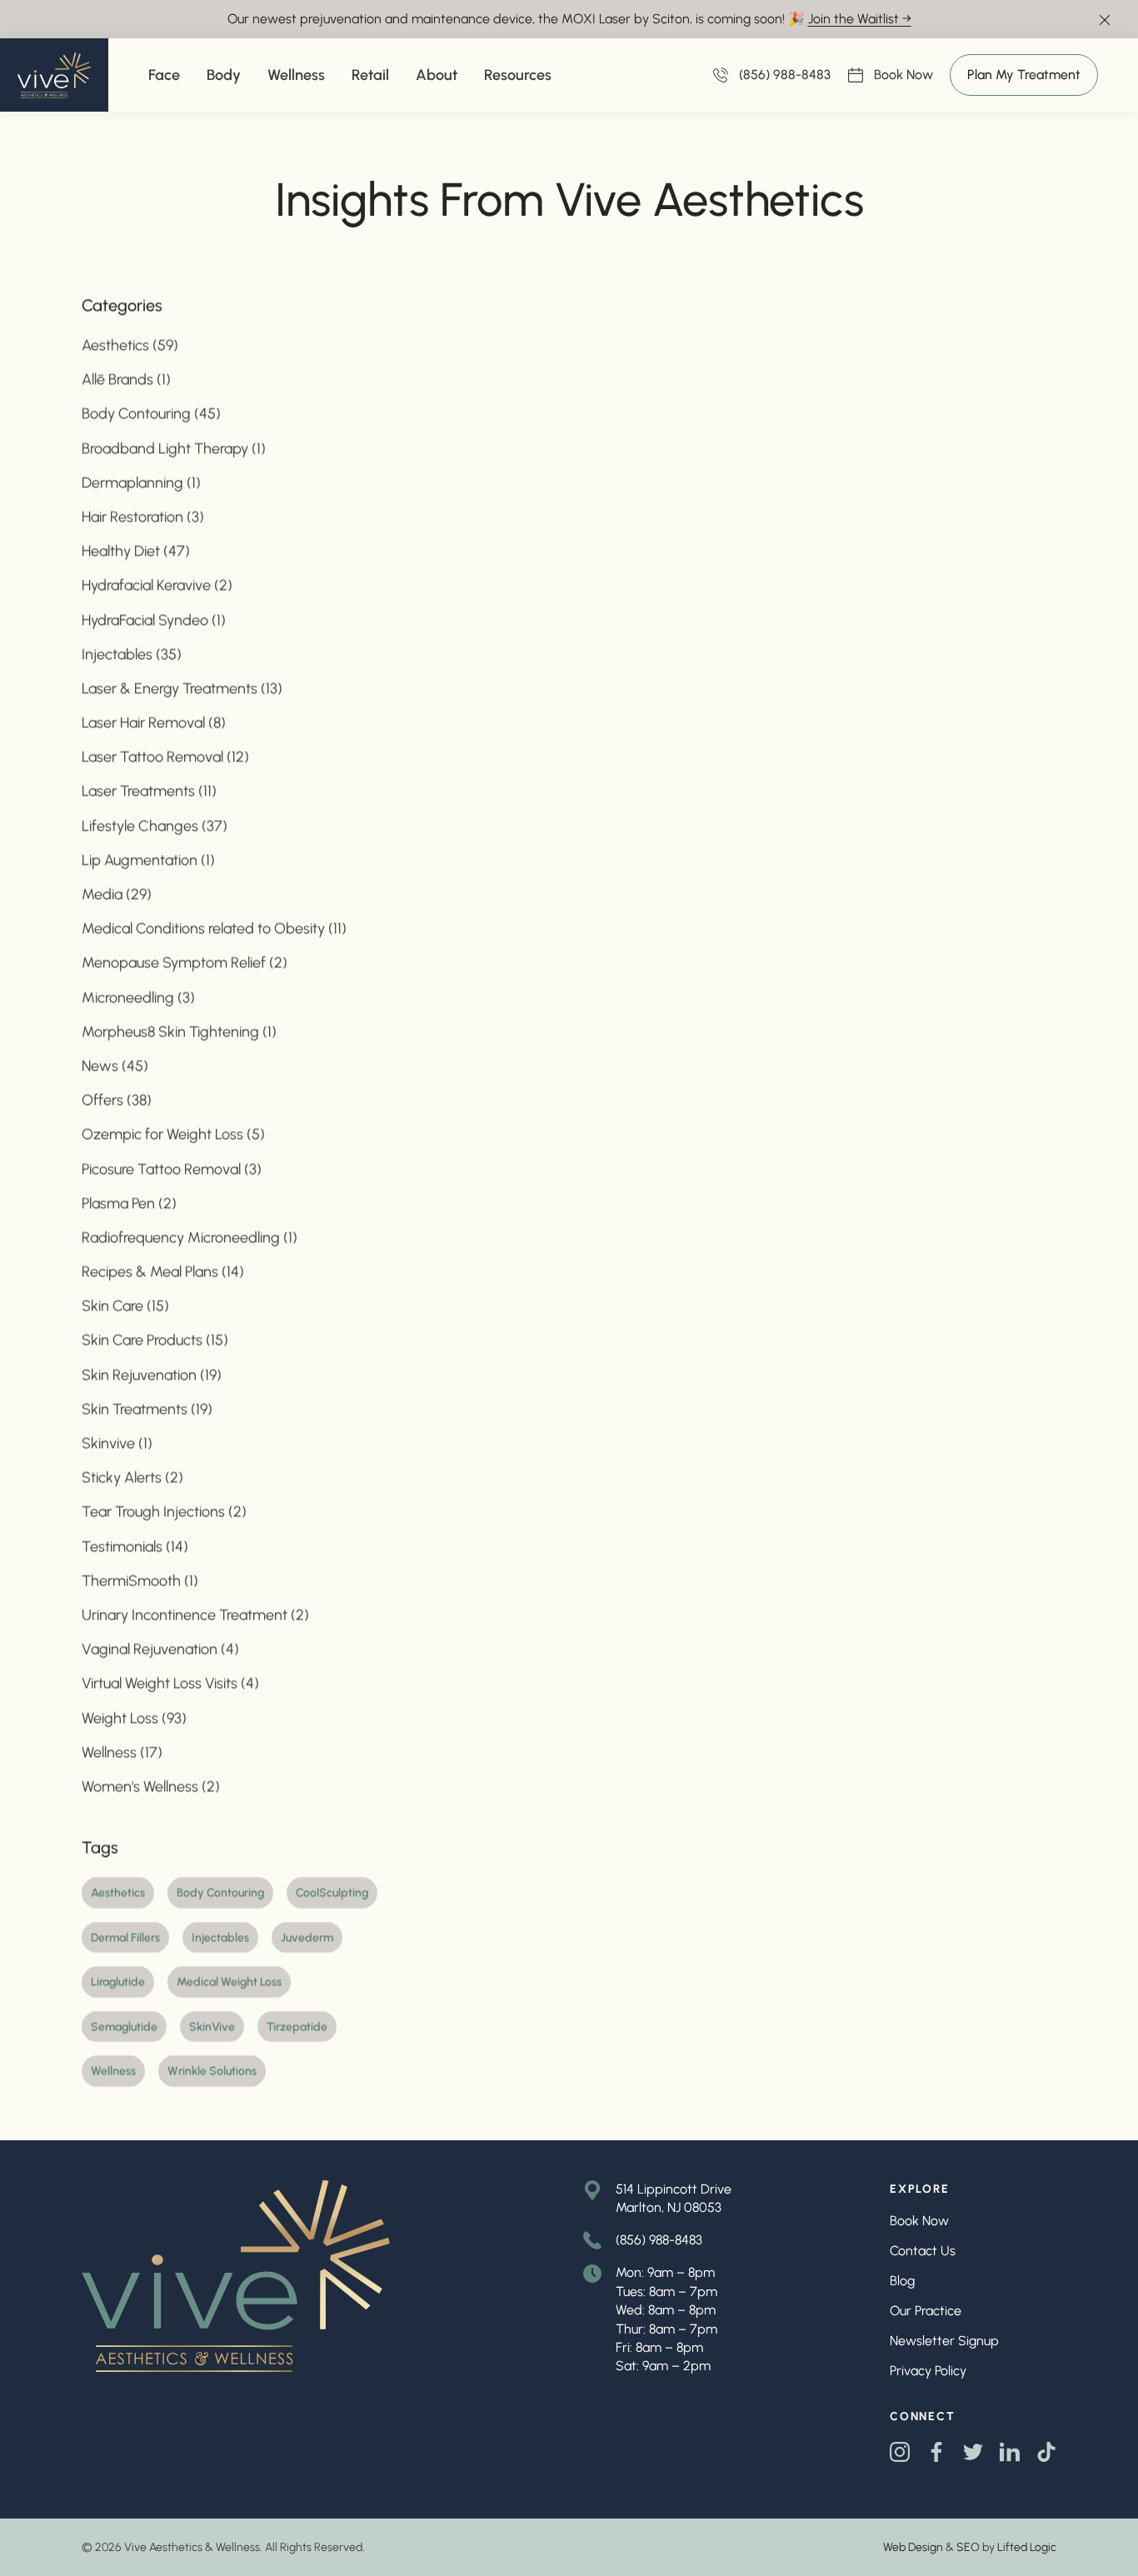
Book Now (903, 76)
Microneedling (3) (138, 996)
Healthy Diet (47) (136, 551)
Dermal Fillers (125, 1937)
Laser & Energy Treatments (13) (182, 687)
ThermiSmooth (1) (140, 1580)
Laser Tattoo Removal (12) (165, 756)
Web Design (913, 2547)
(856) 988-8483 (659, 2240)
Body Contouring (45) (151, 413)
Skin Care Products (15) (155, 1340)
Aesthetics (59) (130, 345)
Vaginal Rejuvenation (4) (160, 1649)
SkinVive (212, 2026)
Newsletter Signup (944, 2341)
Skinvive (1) (117, 1443)
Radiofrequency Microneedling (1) (190, 1236)
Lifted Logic (1027, 2547)
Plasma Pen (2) (129, 1202)
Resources (518, 75)
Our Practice (926, 2311)
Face (164, 75)
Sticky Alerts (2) (132, 1477)
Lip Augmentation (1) (148, 859)
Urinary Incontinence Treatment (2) (195, 1615)
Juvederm (307, 1937)
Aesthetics (118, 1892)
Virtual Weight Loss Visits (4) (170, 1683)
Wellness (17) (122, 1751)
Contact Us (923, 2251)
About (437, 75)
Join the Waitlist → (860, 19)
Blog (902, 2281)
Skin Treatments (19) (147, 1408)
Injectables (220, 1937)
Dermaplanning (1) (141, 482)
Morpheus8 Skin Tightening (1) (179, 1031)
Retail (370, 75)
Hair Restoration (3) (143, 517)
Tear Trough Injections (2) (164, 1511)
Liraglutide (118, 1982)
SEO (968, 2547)
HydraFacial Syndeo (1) (154, 619)
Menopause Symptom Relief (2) (185, 962)
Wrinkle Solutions (212, 2071)
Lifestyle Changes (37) (155, 825)
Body (224, 75)
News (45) (115, 1066)
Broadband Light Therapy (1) (174, 447)
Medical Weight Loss (229, 1982)
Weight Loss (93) (134, 1717)
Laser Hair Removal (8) (154, 722)
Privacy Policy (928, 2371)
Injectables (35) (132, 653)
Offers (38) (117, 1100)
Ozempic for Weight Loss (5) (173, 1134)
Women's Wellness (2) (151, 1785)
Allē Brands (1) (126, 379)
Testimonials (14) (135, 1545)
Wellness (296, 75)
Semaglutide (124, 2026)
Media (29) (117, 894)
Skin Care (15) (125, 1305)
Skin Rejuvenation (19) (152, 1374)
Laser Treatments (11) (149, 791)
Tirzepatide (297, 2026)
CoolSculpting (332, 1892)
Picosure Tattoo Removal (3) (172, 1168)
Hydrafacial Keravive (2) (157, 585)
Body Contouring (220, 1892)
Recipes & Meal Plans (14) (163, 1271)
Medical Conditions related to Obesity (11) (214, 928)
